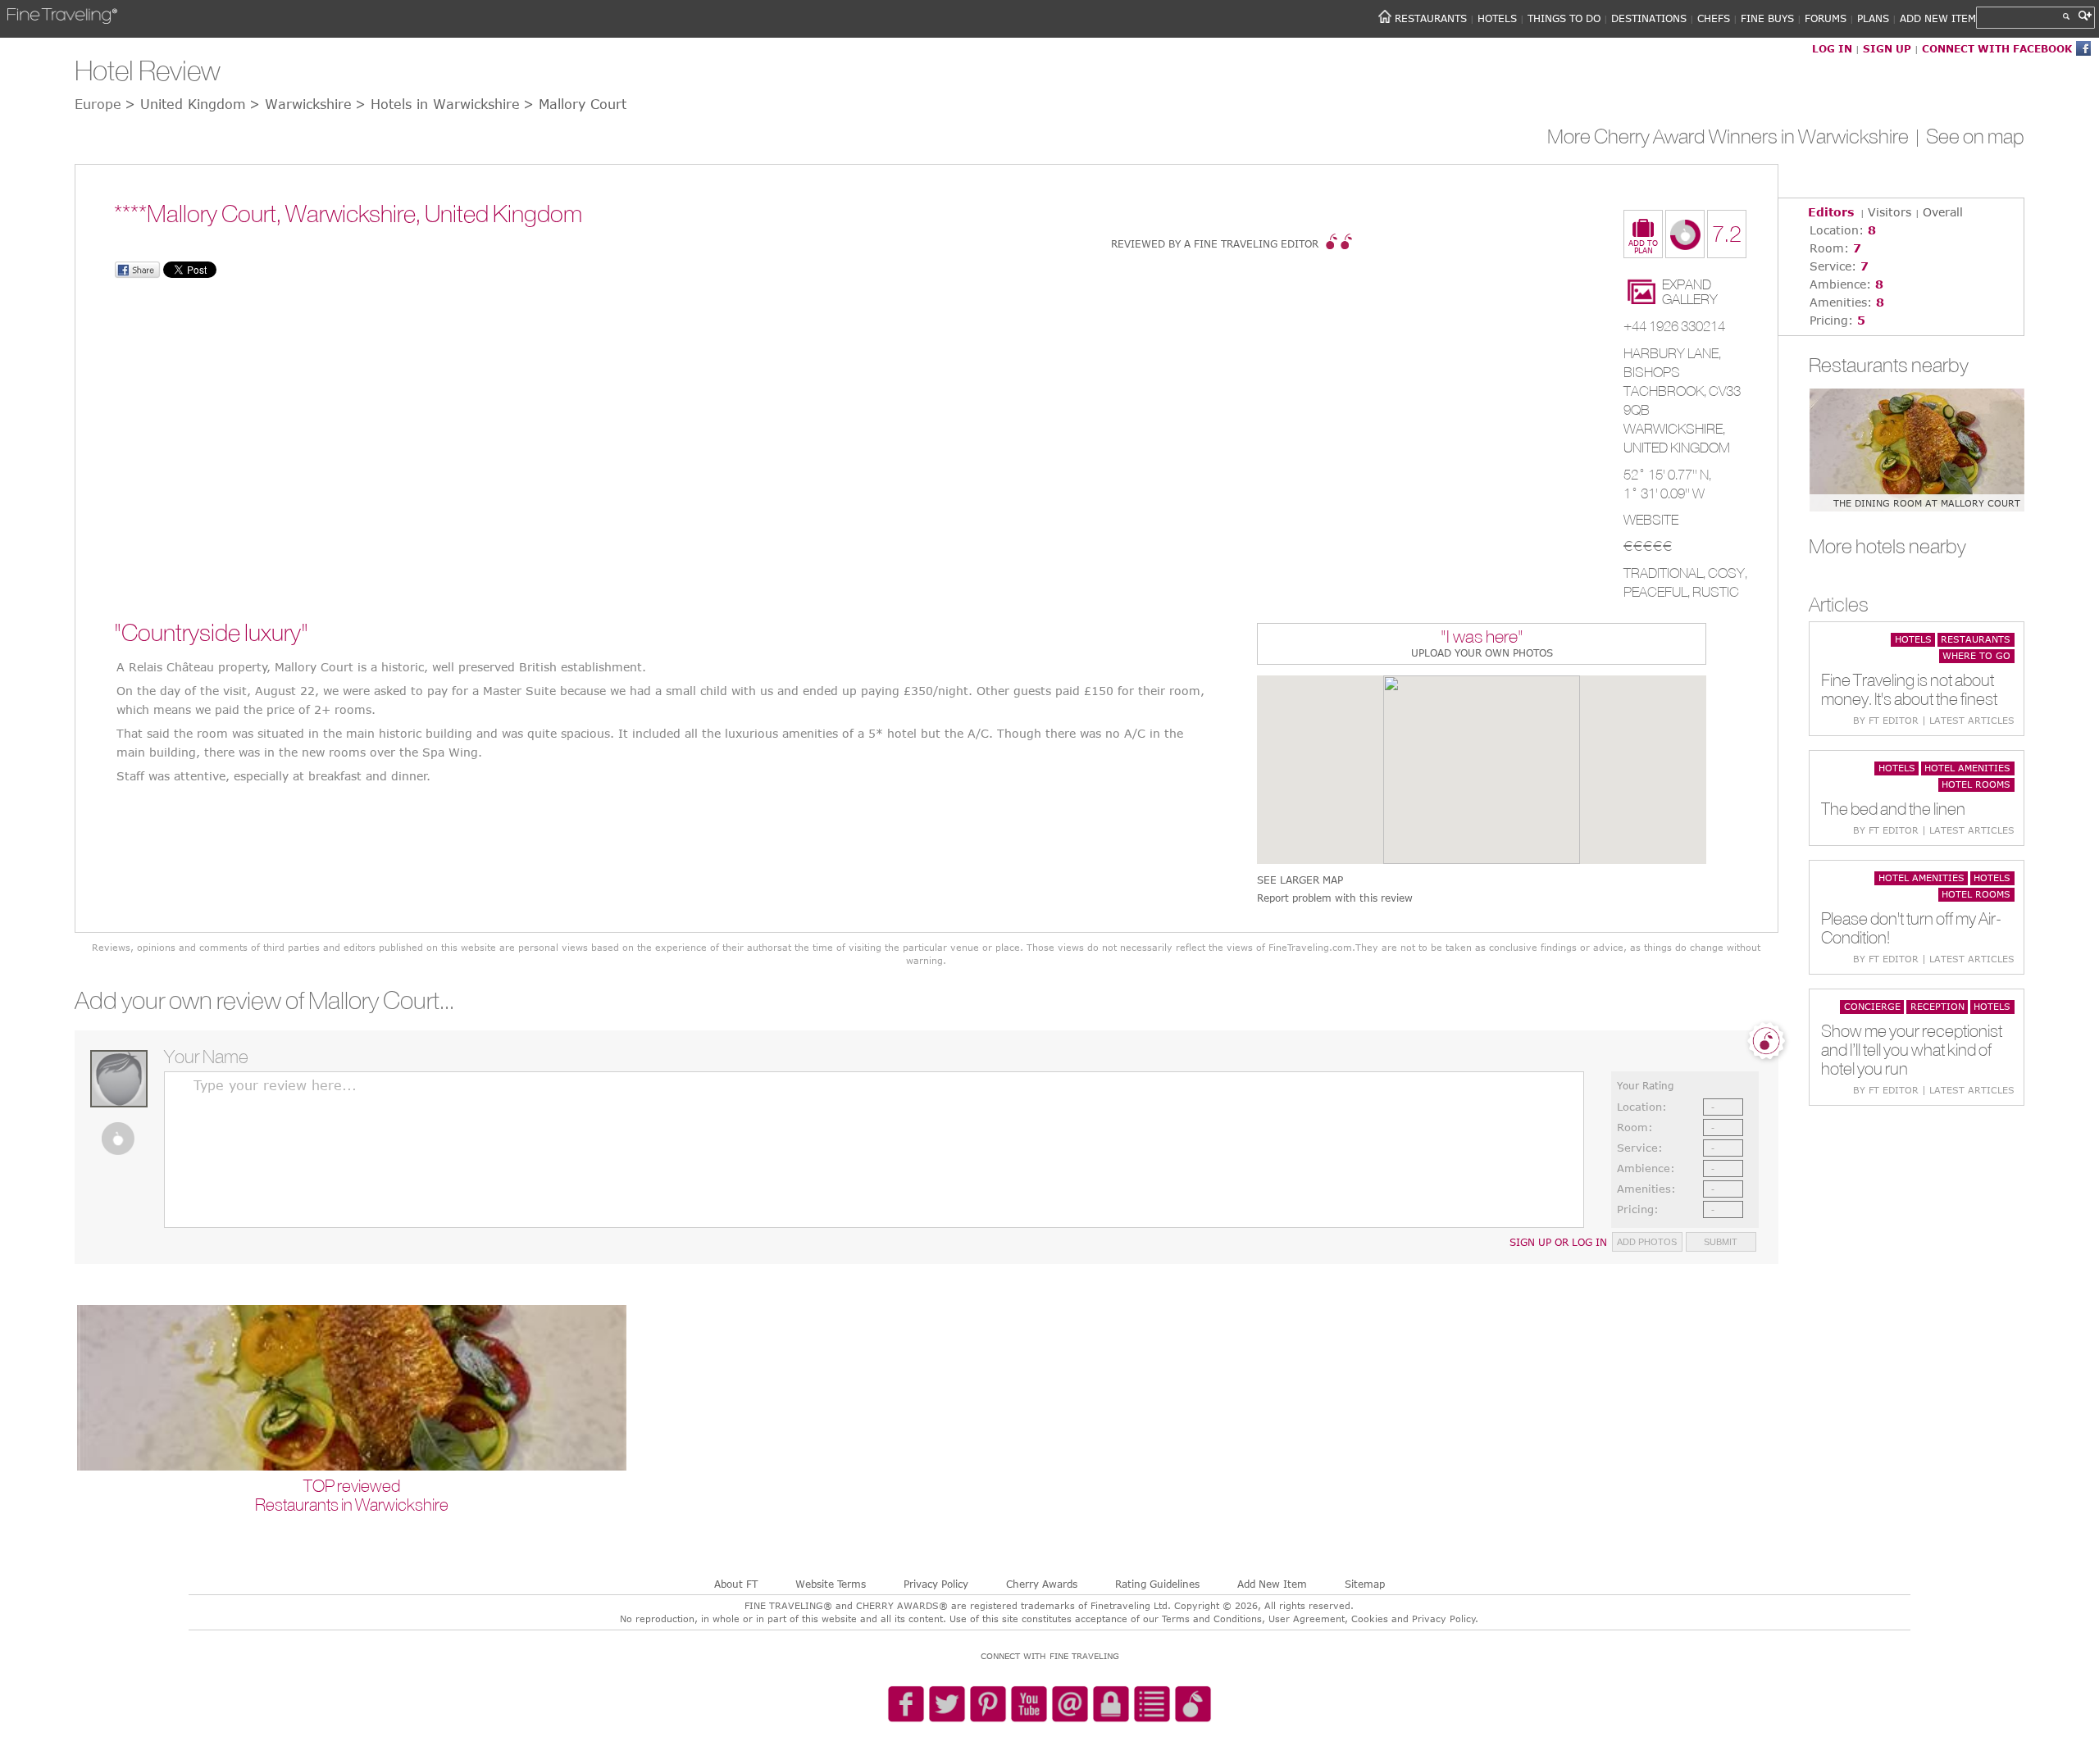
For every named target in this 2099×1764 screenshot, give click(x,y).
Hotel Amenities (1967, 768)
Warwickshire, (1674, 429)
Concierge (1872, 1006)
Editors (1831, 212)
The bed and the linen (1893, 809)
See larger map (1300, 880)
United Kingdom (1677, 448)
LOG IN (1832, 48)
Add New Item (1272, 1584)
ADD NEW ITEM (1938, 18)
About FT (736, 1584)
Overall (1943, 212)
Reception (1937, 1006)
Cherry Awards (1042, 1584)
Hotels (1913, 639)
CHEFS (1714, 18)
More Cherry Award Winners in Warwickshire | (1737, 136)
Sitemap (1365, 1584)
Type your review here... (275, 1085)
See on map (1975, 136)
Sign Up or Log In (1558, 1242)
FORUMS (1826, 18)
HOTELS (1497, 18)
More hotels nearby (1887, 546)
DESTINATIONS (1649, 18)
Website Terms (831, 1584)
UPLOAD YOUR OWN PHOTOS (1482, 652)
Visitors (1890, 212)
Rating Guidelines (1157, 1584)
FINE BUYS (1767, 18)
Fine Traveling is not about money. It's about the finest (1909, 689)
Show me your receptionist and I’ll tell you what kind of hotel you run (1912, 1050)
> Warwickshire (301, 104)
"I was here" (1482, 638)
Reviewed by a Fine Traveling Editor (1215, 243)
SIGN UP (1887, 48)
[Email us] (1070, 1705)
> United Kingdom (185, 104)
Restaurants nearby (1889, 365)
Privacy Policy (936, 1584)
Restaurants (1976, 639)
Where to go (1976, 655)
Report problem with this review (1335, 898)
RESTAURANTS (1431, 18)
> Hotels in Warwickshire (437, 104)
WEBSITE (1651, 520)
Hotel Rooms (1976, 784)
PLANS (1873, 18)
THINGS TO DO (1564, 18)
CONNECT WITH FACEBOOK (1997, 48)
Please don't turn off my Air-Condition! (1911, 928)
